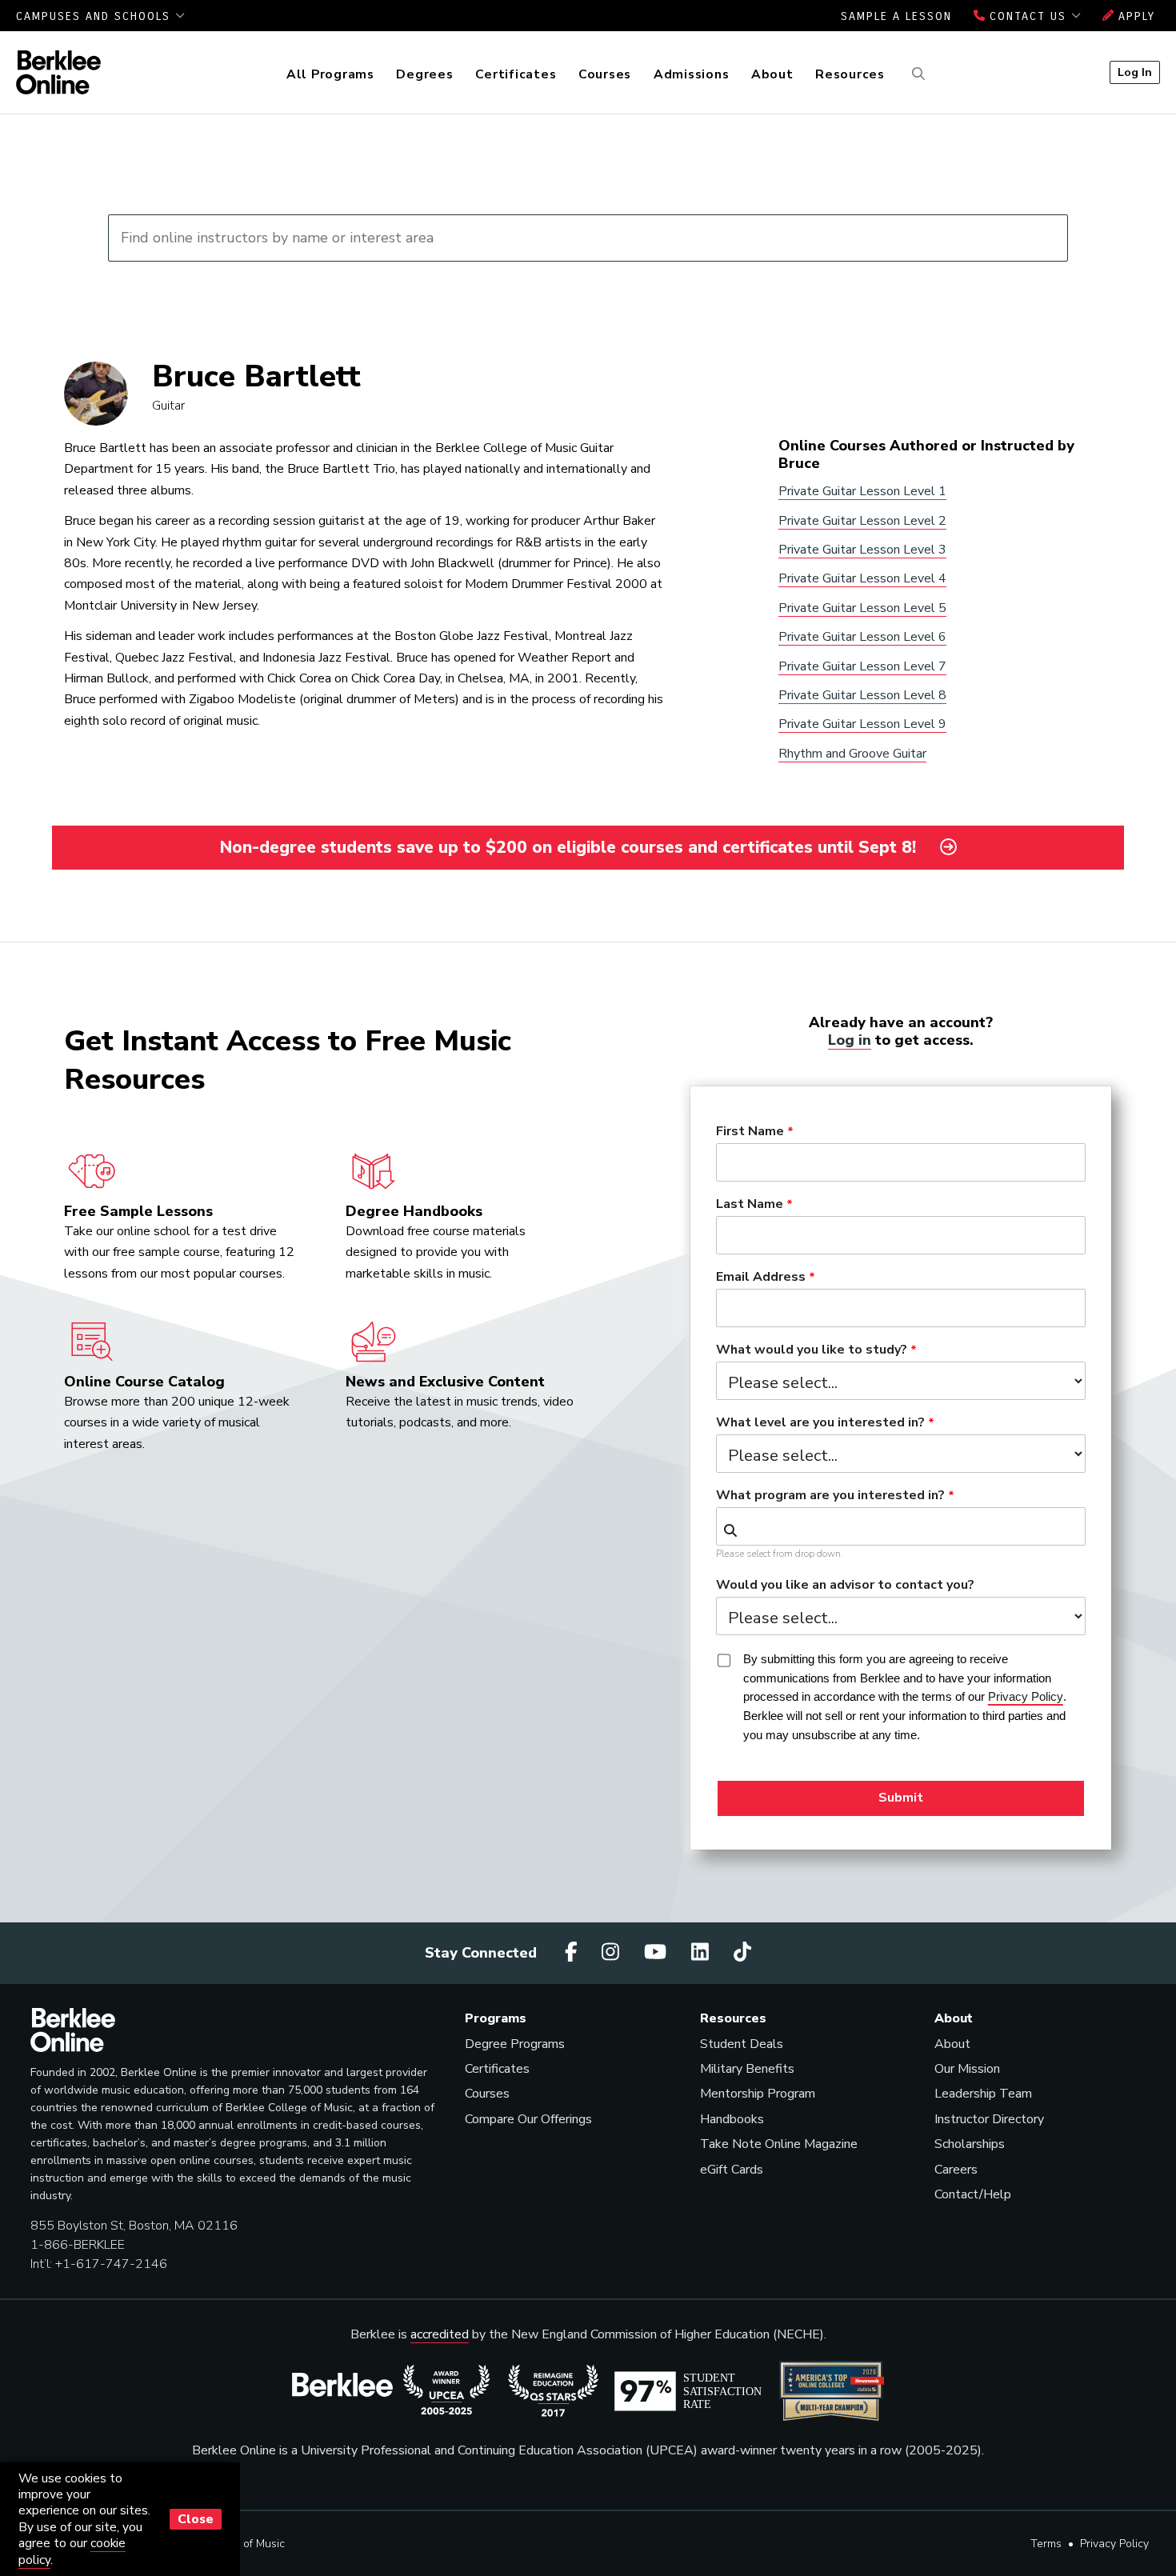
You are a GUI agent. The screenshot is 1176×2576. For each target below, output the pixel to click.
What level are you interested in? (820, 1423)
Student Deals (742, 2044)
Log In (1135, 72)
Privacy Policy (1114, 2544)
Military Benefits (747, 2069)
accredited (440, 2334)
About (772, 74)
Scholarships (970, 2144)
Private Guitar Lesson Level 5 (862, 608)
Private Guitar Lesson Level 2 (862, 521)
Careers (956, 2170)
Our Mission (967, 2069)
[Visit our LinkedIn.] (702, 1953)
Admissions (692, 74)
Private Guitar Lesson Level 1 (862, 491)
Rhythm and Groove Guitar (852, 754)
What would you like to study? (812, 1350)
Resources (850, 74)
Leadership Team (983, 2094)
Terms (1046, 2544)
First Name (750, 1132)
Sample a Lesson (896, 16)
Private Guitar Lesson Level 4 (862, 578)
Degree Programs (515, 2044)
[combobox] (901, 1526)
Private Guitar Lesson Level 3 (862, 550)
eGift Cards (732, 2170)
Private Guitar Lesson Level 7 (862, 666)
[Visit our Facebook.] (574, 1953)
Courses (605, 74)
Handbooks (732, 2119)
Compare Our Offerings (528, 2119)
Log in (850, 1040)
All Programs (330, 74)
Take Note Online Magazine (779, 2144)
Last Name (750, 1205)
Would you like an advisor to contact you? (845, 1586)
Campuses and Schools (96, 16)
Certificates (516, 74)
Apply (1134, 16)
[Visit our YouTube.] (658, 1953)
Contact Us (1028, 16)
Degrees (424, 74)
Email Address (761, 1278)
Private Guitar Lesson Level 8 (862, 695)
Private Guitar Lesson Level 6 (862, 637)
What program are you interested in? (830, 1496)
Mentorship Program (758, 2094)
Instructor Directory (989, 2119)
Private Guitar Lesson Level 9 (862, 724)
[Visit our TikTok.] (742, 1953)
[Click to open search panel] (916, 74)
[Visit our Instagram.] (613, 1953)
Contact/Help (973, 2194)
